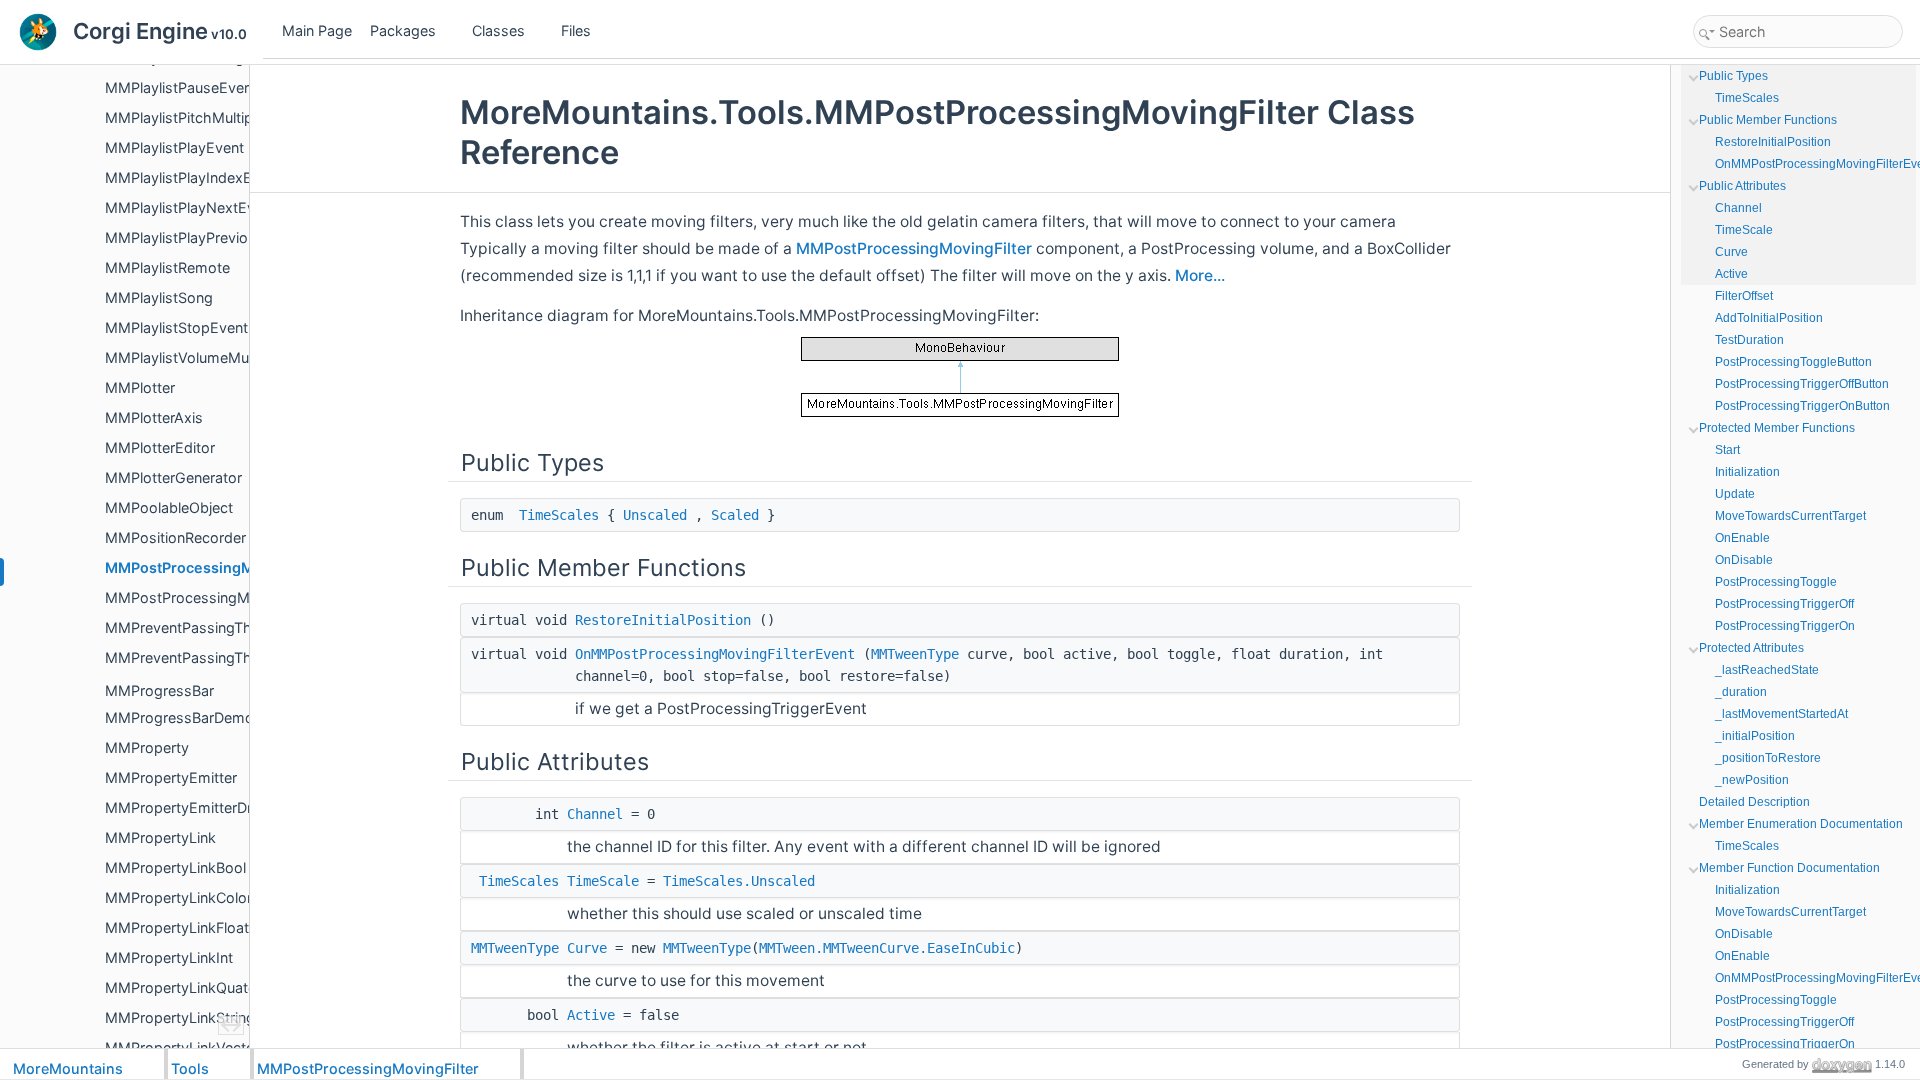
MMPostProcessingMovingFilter (914, 248)
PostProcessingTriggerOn (1785, 626)
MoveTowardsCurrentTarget (1790, 516)
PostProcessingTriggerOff (1784, 604)
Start (1727, 450)
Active (591, 1015)
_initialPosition (1755, 736)
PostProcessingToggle (1776, 582)
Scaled (735, 515)
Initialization (1747, 472)
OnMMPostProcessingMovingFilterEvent (715, 654)
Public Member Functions (1768, 120)
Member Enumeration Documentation (1801, 824)
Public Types (1733, 76)
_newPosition (1752, 780)
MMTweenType (915, 654)
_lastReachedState (1767, 670)
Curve (587, 948)
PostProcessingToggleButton (1793, 362)
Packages (403, 30)
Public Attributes (1742, 186)
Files (576, 30)
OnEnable (1742, 538)
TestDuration (1749, 340)
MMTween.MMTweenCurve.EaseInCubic (887, 948)
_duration (1741, 692)
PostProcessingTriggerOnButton (1802, 406)
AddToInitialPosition (1769, 318)
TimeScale (603, 881)
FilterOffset (1744, 296)
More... (1200, 275)
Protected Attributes (1751, 648)
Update (1735, 494)
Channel (595, 814)
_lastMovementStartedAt (1781, 714)
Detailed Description (1754, 802)
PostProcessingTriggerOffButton (1802, 384)
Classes (498, 30)
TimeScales (559, 515)
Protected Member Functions (1777, 428)
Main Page (317, 30)
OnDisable (1744, 560)
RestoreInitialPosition (663, 620)
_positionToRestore (1768, 758)
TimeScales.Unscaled (739, 881)
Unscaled (655, 515)
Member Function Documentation (1789, 868)
